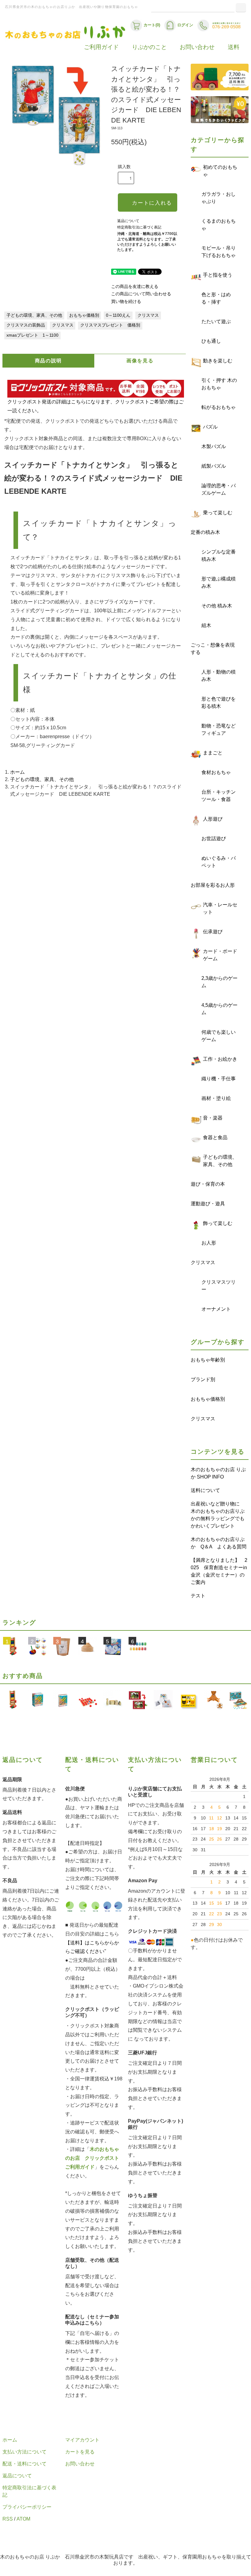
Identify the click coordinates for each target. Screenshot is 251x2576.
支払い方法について (24, 2452)
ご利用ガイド (101, 47)
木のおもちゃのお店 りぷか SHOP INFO (218, 1473)
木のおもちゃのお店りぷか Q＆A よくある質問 (219, 1543)
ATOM (23, 2519)
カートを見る (80, 2452)
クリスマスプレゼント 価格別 (110, 325)
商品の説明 (48, 361)
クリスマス (148, 315)
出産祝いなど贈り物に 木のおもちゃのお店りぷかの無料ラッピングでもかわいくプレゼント (218, 1515)
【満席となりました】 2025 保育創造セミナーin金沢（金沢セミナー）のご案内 (219, 1571)
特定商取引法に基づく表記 (139, 227)
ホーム (17, 772)
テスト (198, 1596)
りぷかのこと (149, 47)
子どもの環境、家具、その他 (34, 315)
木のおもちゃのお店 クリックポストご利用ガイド (92, 2158)
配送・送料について (24, 2464)
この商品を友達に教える (135, 287)
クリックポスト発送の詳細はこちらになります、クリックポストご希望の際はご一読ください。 (96, 406)
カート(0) (152, 25)
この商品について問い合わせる (141, 294)
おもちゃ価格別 (84, 315)
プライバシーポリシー (27, 2507)
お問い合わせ (197, 47)
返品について (128, 221)
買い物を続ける (126, 302)
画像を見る (140, 361)
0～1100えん (118, 315)
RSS (8, 2519)
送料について (205, 1490)
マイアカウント (82, 2440)
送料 (234, 47)
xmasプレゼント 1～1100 (32, 335)
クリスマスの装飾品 (26, 325)
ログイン (185, 25)
